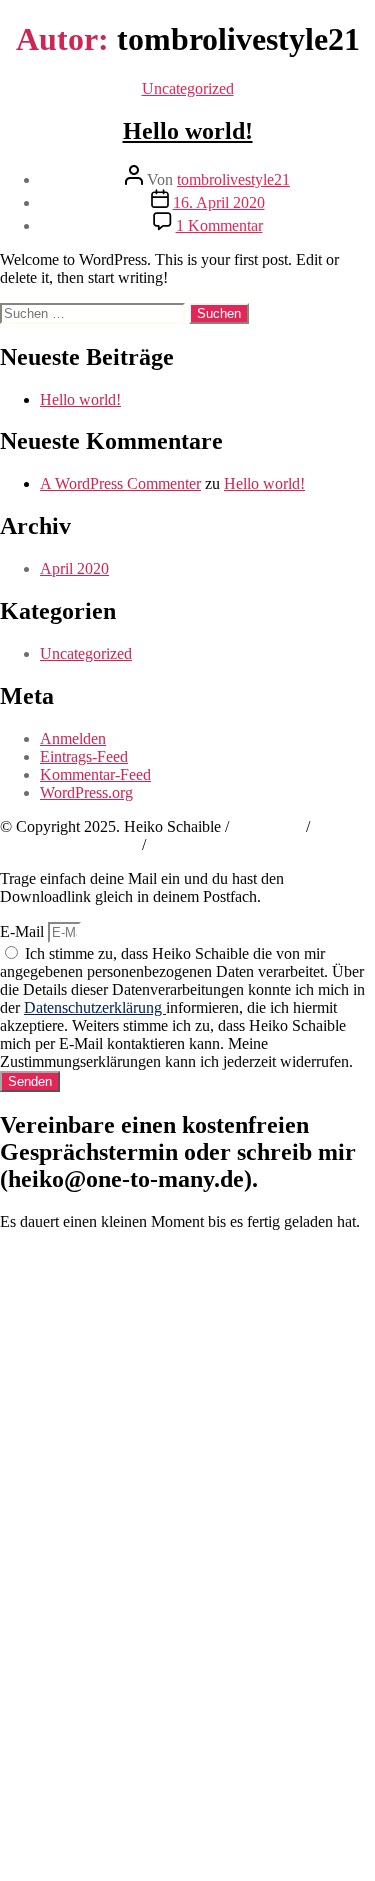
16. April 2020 (219, 202)
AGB (166, 844)
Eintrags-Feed (84, 756)
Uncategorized (188, 88)
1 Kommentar (219, 225)
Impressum (267, 826)
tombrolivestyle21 (233, 179)
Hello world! (188, 131)
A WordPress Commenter (120, 483)
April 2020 (74, 568)
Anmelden (73, 738)
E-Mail (24, 931)
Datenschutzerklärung (69, 844)
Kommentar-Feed (95, 774)
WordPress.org (86, 792)
